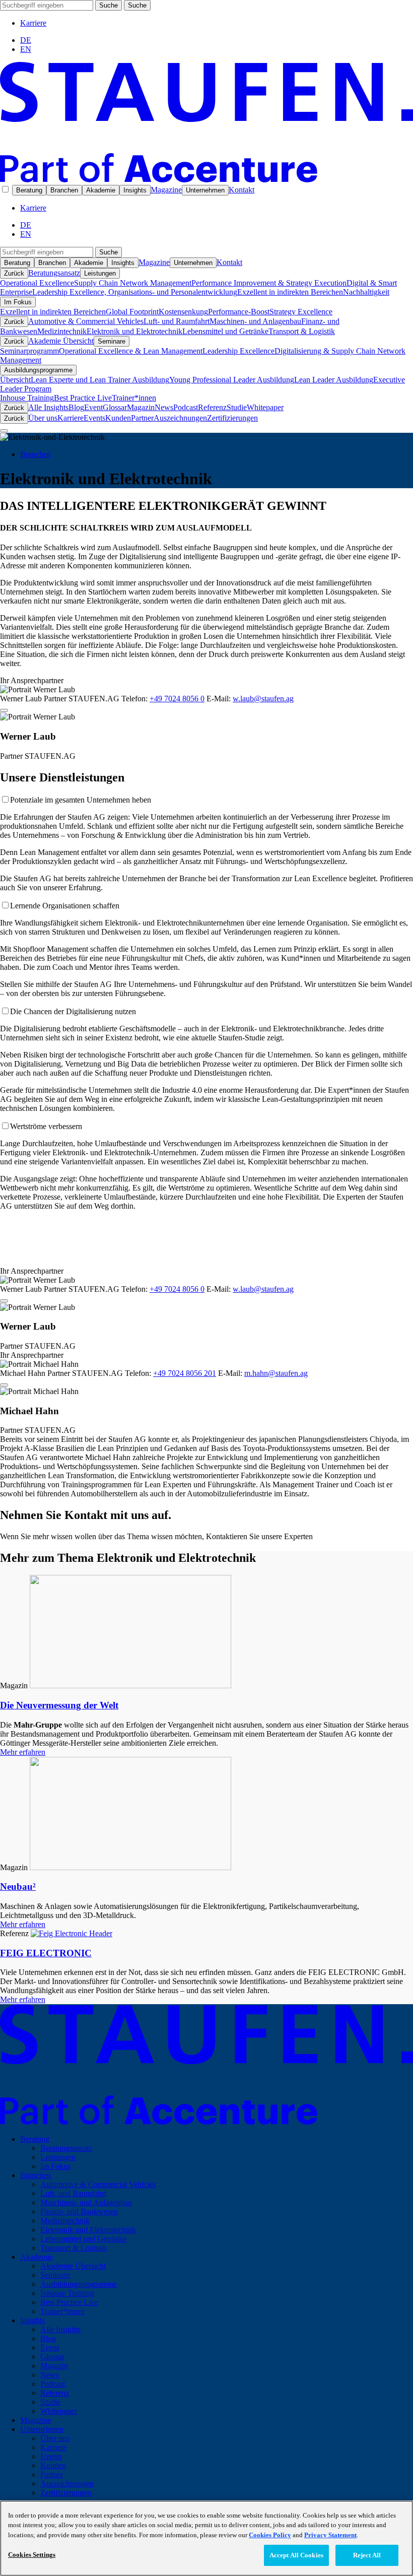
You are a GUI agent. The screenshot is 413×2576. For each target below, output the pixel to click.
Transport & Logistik (302, 331)
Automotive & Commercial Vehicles (86, 321)
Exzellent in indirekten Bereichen (290, 292)
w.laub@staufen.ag (263, 699)
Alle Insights (48, 407)
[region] (206, 2538)
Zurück (14, 273)
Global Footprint (132, 312)
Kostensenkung (183, 312)
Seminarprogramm (29, 351)
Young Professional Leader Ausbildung (232, 380)
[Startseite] (206, 180)
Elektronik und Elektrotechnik (134, 331)
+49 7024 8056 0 (177, 699)
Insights (135, 190)
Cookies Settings (32, 2555)
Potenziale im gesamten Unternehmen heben (81, 800)
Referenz (212, 407)
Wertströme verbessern (46, 1126)
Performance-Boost (239, 312)
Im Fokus (18, 302)
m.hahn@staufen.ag (276, 1373)
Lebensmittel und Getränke (225, 331)
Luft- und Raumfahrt (177, 321)
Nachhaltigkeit (366, 292)
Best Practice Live (83, 398)
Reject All (367, 2555)
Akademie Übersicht (61, 341)
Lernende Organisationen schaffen (65, 906)
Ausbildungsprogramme (38, 370)
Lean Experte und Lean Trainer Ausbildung (100, 380)
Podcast (186, 407)
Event (93, 407)
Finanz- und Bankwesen (79, 2211)
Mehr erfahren (23, 1752)
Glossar (115, 407)
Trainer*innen (134, 398)
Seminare (112, 341)
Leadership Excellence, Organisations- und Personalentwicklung (135, 292)
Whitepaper (265, 407)
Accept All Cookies (296, 2555)
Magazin (141, 407)
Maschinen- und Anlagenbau (255, 321)
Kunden (118, 418)
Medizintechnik (62, 331)
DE (26, 40)
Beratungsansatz (54, 273)
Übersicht (15, 380)
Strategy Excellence (301, 312)
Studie (237, 407)
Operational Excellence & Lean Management (131, 351)
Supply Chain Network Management (133, 283)
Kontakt (242, 190)
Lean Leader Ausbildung (334, 380)
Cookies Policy (270, 2535)
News (164, 407)
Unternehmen (205, 190)
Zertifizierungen (232, 418)
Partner (142, 418)
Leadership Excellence (238, 351)
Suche (109, 5)
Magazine (166, 190)
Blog (76, 407)
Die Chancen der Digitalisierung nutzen (73, 1011)
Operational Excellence (37, 283)
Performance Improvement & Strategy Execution (269, 283)
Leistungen (100, 273)
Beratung (29, 190)
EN (26, 49)
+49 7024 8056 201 (185, 1373)
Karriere (33, 23)
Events (94, 418)
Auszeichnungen (180, 418)
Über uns (43, 418)
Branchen (64, 190)
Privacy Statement (330, 2535)
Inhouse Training (27, 398)
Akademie (101, 190)
